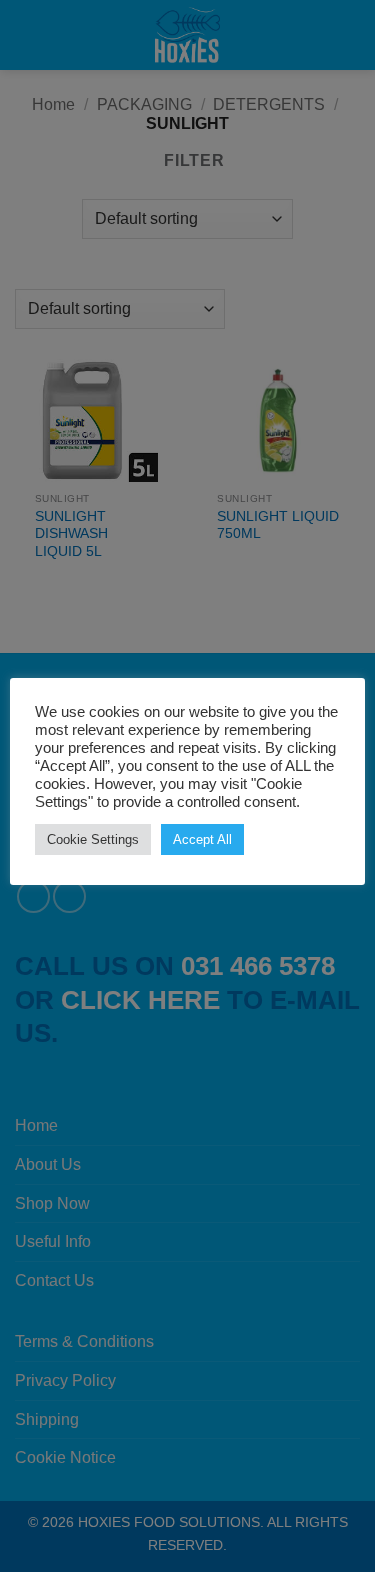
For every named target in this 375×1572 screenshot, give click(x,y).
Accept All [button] (202, 839)
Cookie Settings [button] (93, 839)
